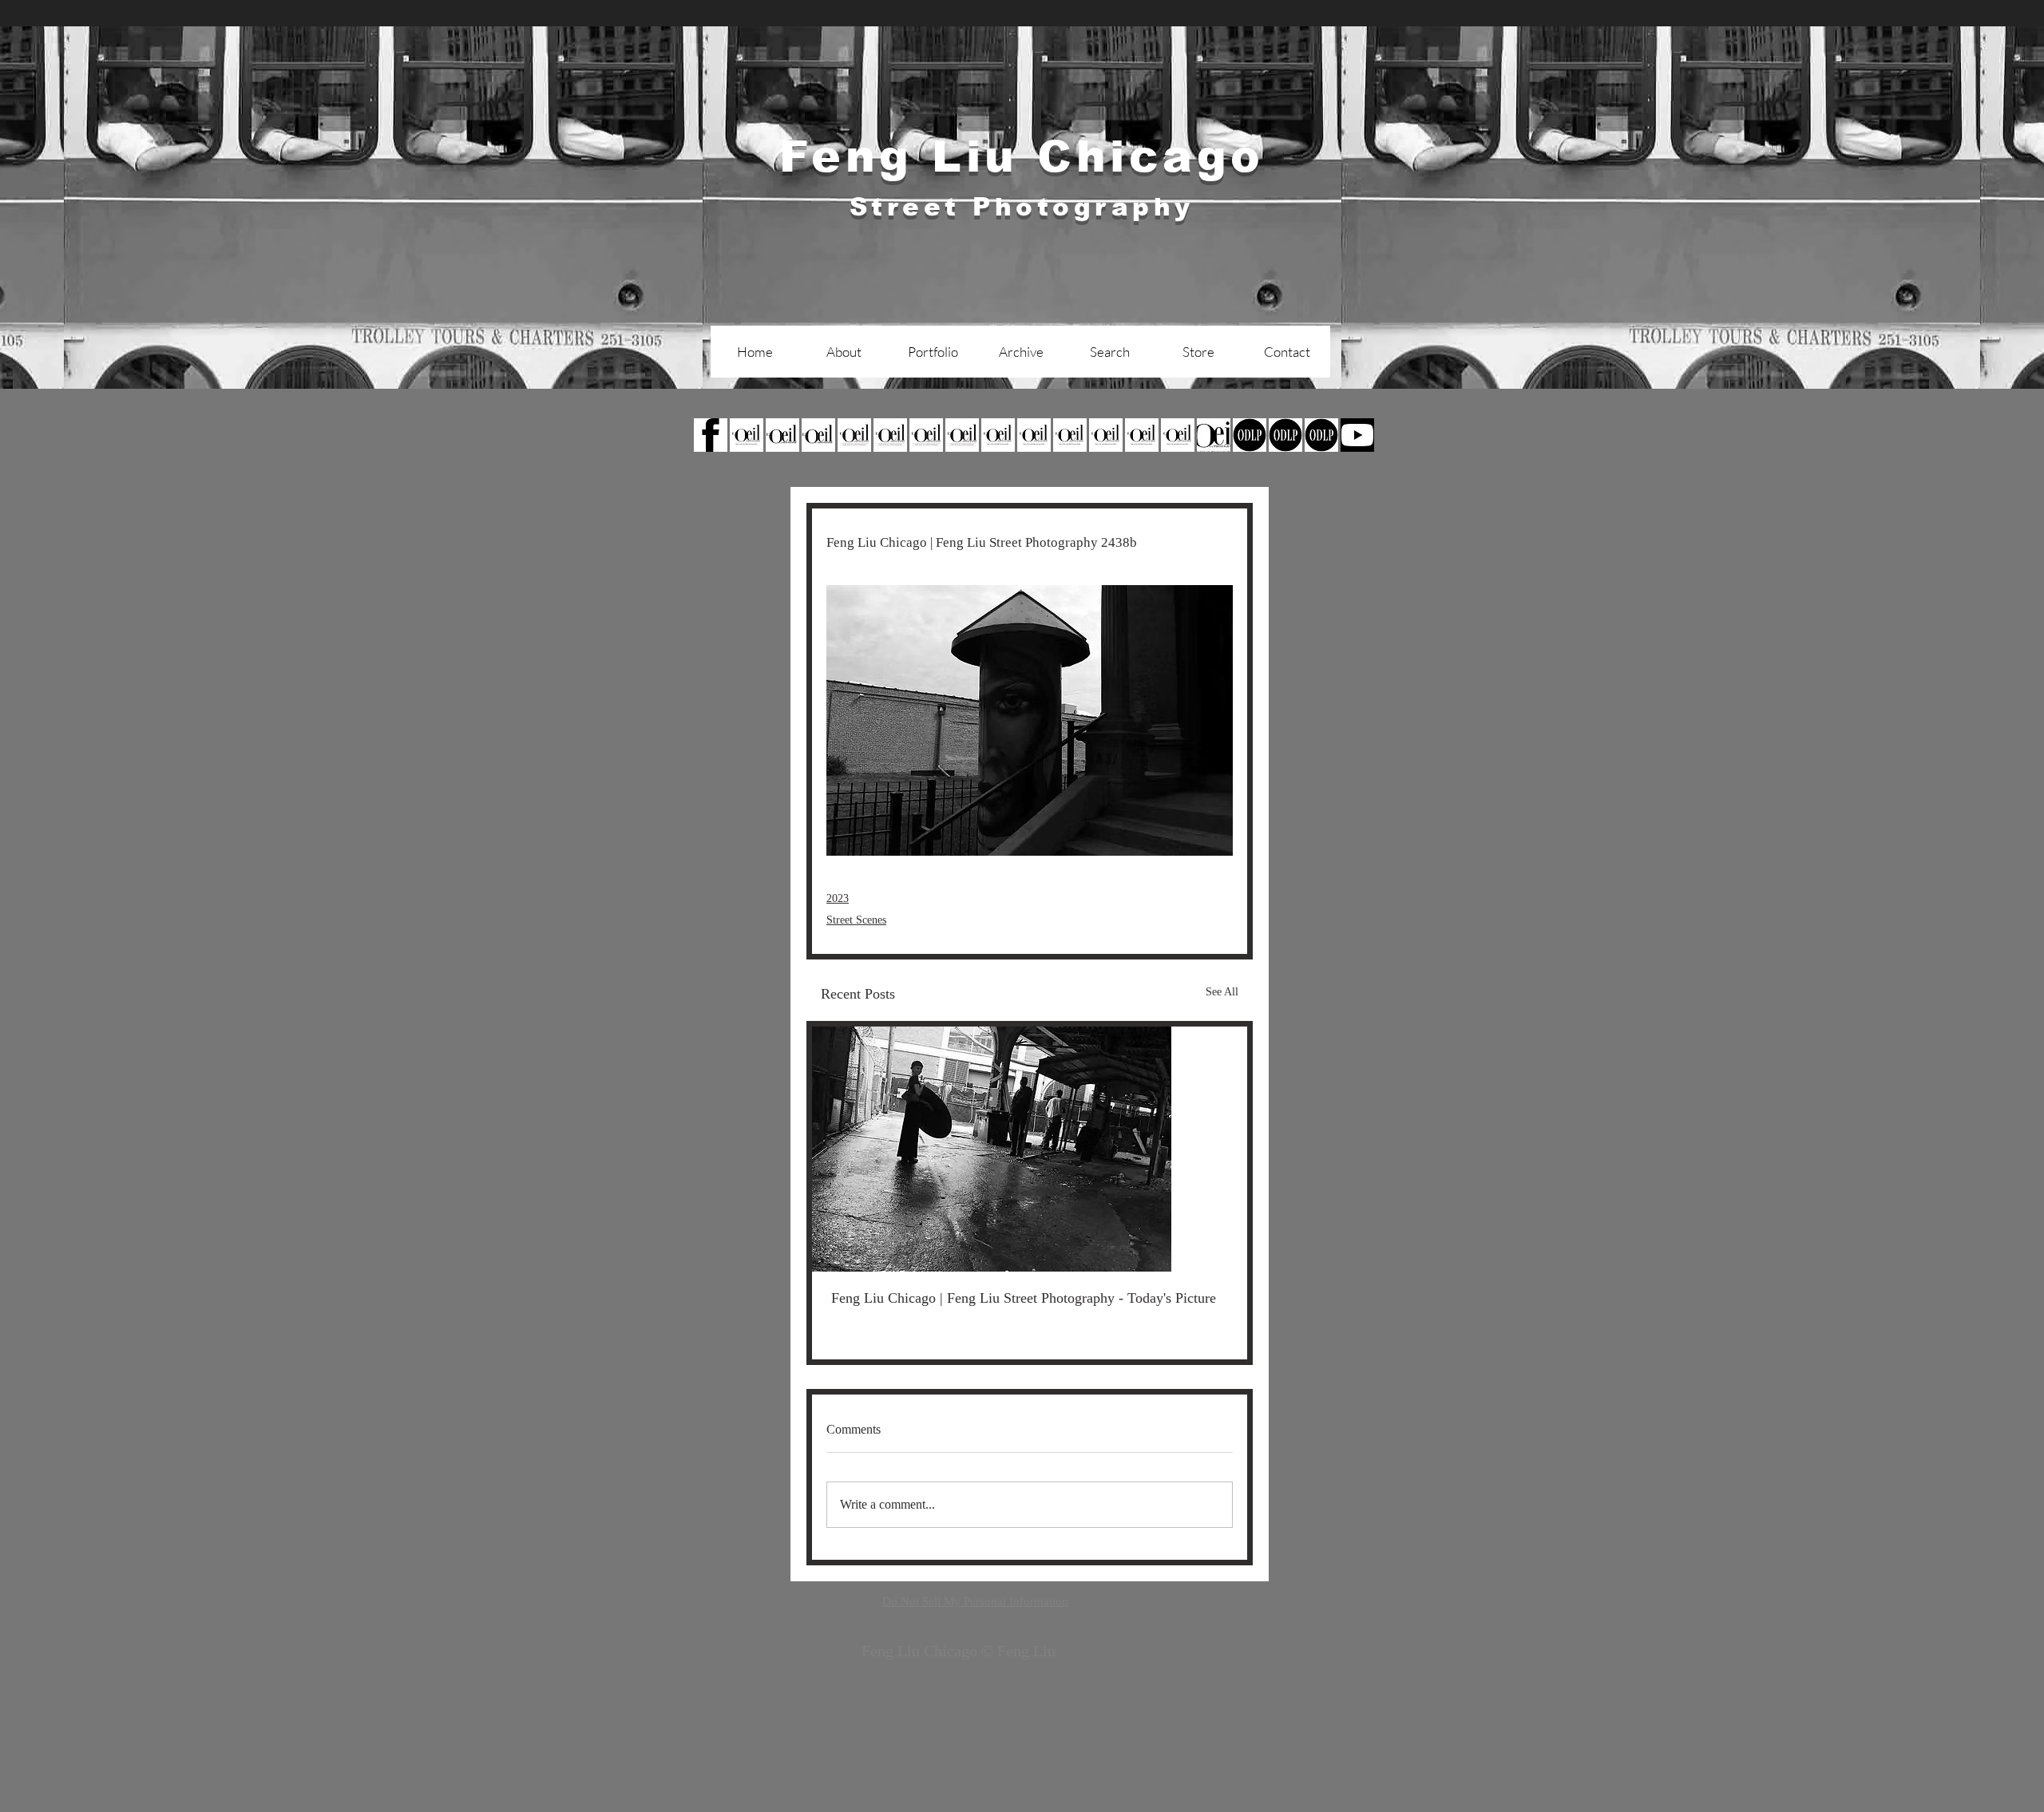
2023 (838, 898)
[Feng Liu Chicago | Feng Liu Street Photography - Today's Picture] (1030, 1149)
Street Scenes (856, 920)
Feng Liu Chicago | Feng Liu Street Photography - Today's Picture (1024, 1298)
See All (1222, 992)
